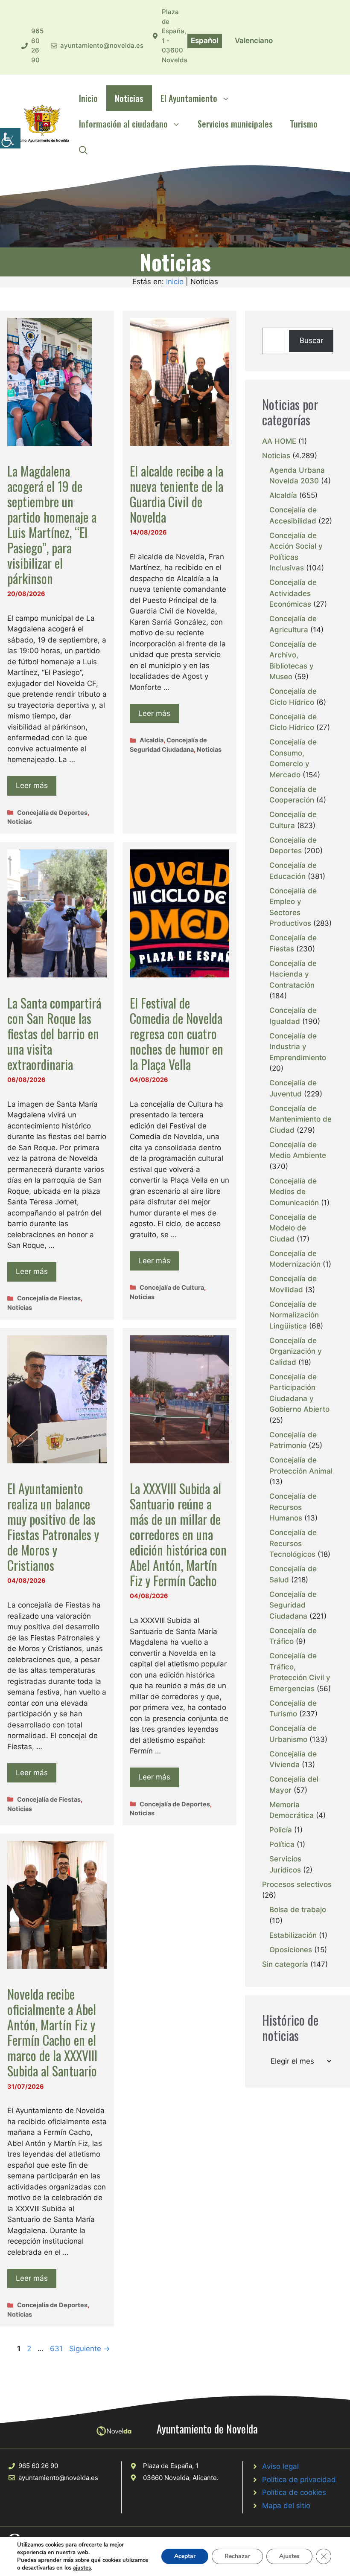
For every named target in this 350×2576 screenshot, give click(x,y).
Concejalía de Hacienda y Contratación (293, 974)
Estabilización (293, 1935)
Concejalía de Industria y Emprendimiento (298, 1047)
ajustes (82, 2568)
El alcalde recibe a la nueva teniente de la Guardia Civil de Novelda (176, 494)
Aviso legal (280, 2466)
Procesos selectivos (297, 1884)
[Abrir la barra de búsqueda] (83, 149)
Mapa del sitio (286, 2506)
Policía (281, 1830)
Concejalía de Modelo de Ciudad (293, 1228)
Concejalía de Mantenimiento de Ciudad (300, 1119)
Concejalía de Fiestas (49, 1298)
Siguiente (90, 2349)
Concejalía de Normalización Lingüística (294, 1315)
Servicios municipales (235, 124)
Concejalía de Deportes (52, 813)
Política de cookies (294, 2492)
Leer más (32, 785)
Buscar (311, 340)
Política (282, 1844)
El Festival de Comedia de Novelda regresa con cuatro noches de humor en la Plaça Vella (176, 1034)
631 (57, 2349)
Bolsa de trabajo (298, 1910)
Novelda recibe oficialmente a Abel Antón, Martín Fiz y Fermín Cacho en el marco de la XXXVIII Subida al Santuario (52, 2032)
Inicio (88, 98)
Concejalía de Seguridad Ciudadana (293, 1605)
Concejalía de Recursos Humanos (293, 1507)
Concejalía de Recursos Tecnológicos (293, 1543)
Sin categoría (285, 1964)
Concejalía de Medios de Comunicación (294, 1192)
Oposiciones (291, 1950)
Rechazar (237, 2556)
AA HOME (279, 441)
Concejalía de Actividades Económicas (293, 593)
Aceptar (185, 2556)
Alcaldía (152, 740)
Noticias (129, 98)
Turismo (304, 124)
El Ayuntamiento (189, 98)
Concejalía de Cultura (172, 1287)
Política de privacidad (299, 2480)
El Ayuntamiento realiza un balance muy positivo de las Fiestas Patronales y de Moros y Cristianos (53, 1527)
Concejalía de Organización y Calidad (296, 1351)
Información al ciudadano (123, 124)
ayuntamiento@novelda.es (102, 45)
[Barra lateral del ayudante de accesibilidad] (10, 138)
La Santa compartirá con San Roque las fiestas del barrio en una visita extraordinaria (54, 1034)
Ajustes (289, 2556)
